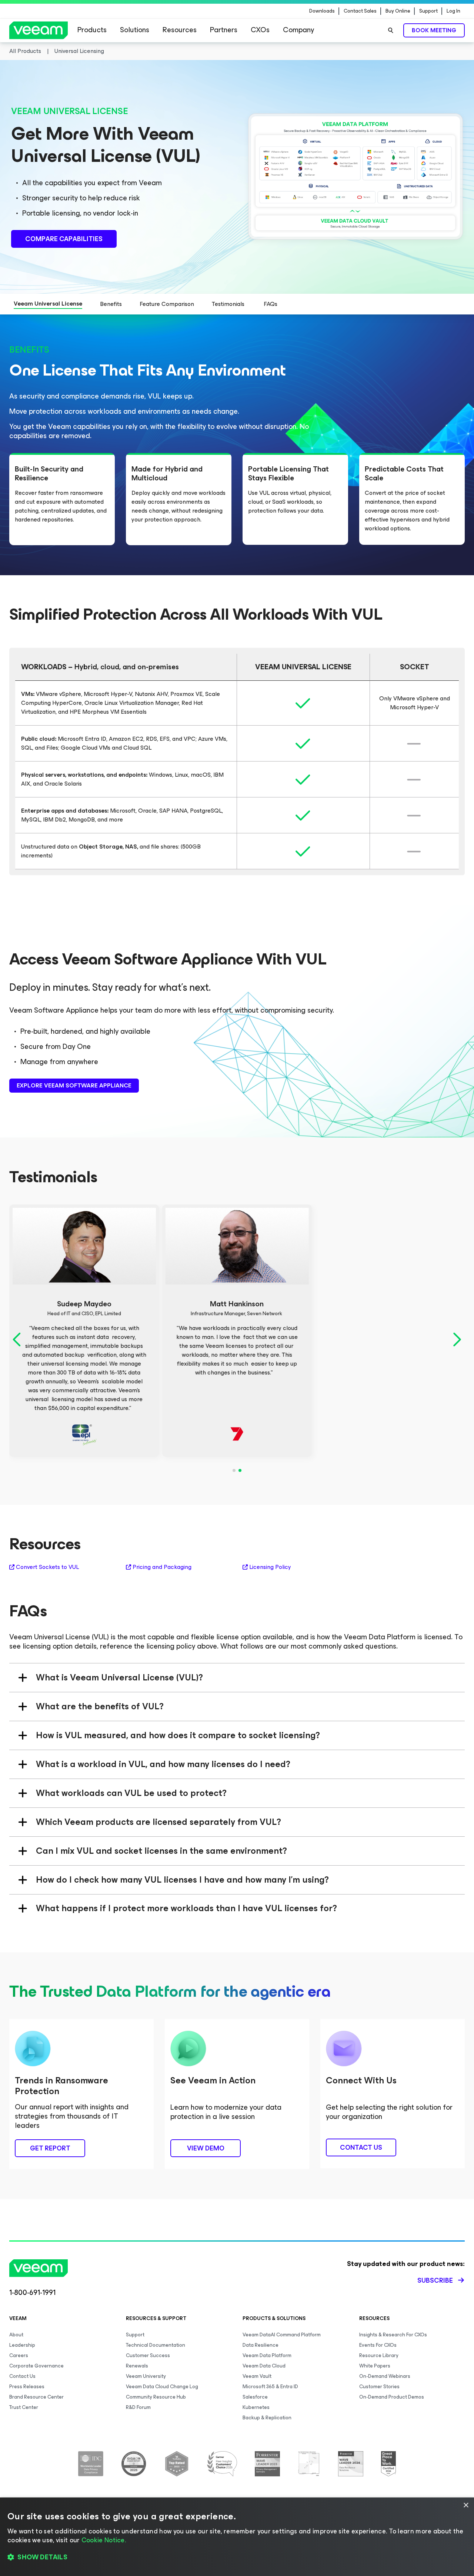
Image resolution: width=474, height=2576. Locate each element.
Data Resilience (261, 2345)
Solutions (135, 30)
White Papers (375, 2366)
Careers (19, 2355)
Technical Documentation (156, 2345)
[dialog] (237, 2537)
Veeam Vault (257, 2376)
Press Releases (27, 2387)
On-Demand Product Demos (392, 2397)
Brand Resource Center (36, 2397)
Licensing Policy (270, 1567)
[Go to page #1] (234, 1470)
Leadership (22, 2345)
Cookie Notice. (104, 2540)
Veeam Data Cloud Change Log (162, 2387)
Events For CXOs (378, 2345)
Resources (180, 30)
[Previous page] (18, 1340)
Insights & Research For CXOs (393, 2335)
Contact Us (22, 2376)
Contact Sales (360, 11)
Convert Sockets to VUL (47, 1567)
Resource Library (379, 2355)
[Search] (391, 30)
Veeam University (146, 2376)
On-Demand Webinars (385, 2376)
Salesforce (255, 2397)
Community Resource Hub (156, 2397)
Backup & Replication (267, 2418)
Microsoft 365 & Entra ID (270, 2387)
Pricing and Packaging (162, 1567)
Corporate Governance (36, 2366)
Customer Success (148, 2355)
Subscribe (435, 2280)
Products (92, 30)
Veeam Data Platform (267, 2355)
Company (298, 30)
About (16, 2335)
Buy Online (398, 11)
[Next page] (456, 1340)
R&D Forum (138, 2407)
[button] (237, 2557)
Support (428, 11)
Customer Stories (379, 2387)
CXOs (260, 30)
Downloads (322, 11)
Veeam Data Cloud (264, 2366)
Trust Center (24, 2407)
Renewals (137, 2366)
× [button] (466, 2505)
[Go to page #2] (240, 1470)
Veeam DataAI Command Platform (282, 2335)
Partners (224, 30)
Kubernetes (256, 2407)
